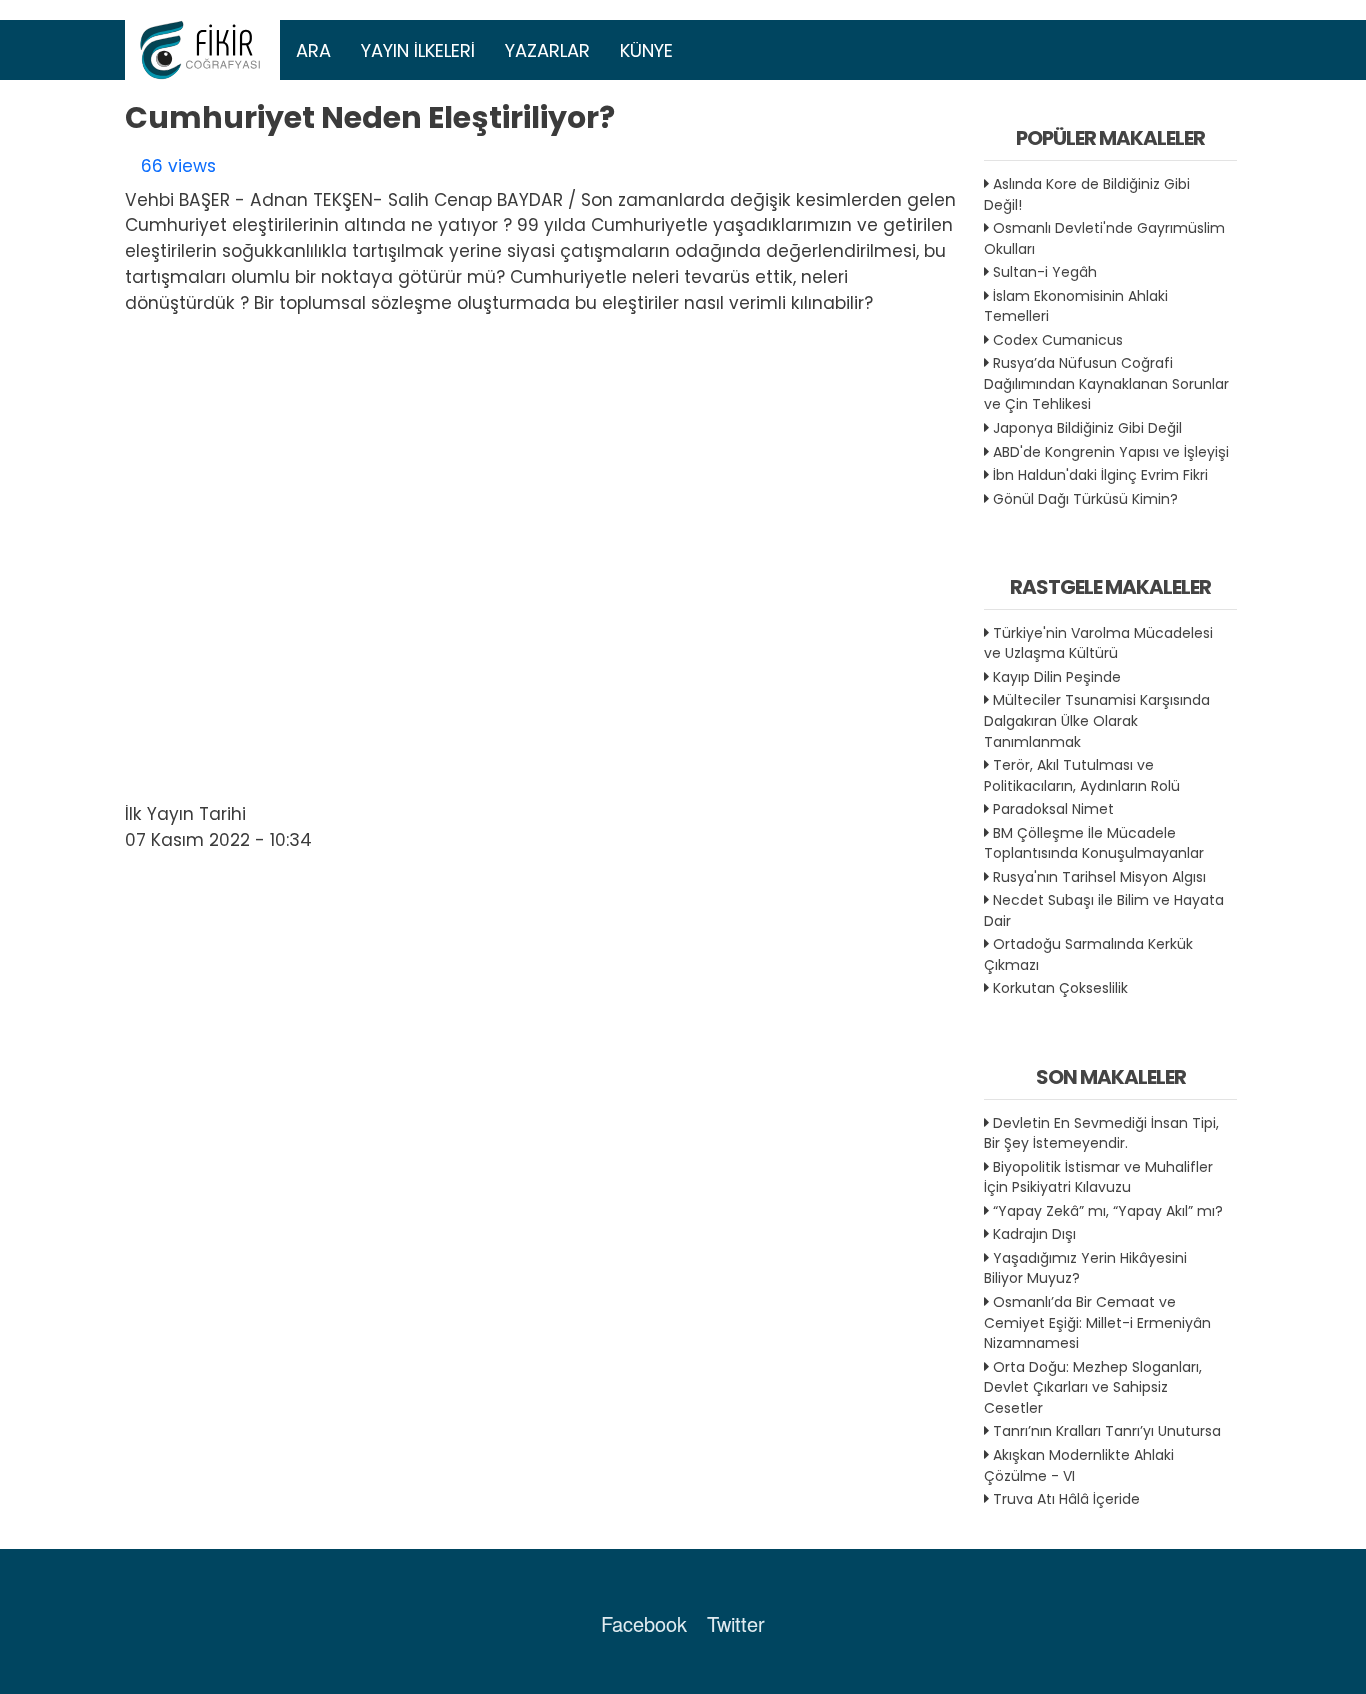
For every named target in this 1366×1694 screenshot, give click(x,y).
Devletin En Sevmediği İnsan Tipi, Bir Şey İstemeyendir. (1101, 1133)
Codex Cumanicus (1058, 340)
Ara (313, 50)
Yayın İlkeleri (418, 50)
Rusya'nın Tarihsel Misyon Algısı (1099, 877)
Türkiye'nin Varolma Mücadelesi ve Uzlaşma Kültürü (1098, 643)
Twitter (736, 1623)
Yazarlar (547, 50)
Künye (646, 50)
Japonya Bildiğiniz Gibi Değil (1087, 428)
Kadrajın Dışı (1034, 1234)
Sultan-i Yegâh (1045, 272)
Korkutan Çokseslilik (1060, 988)
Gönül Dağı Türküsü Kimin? (1085, 499)
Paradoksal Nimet (1053, 809)
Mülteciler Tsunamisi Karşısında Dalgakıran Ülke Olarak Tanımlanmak (1097, 720)
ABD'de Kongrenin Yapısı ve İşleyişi (1111, 452)
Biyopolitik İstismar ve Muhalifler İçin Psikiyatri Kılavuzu (1098, 1177)
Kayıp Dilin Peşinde (1057, 677)
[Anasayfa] (203, 50)
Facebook (644, 1623)
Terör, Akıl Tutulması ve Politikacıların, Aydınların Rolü (1082, 775)
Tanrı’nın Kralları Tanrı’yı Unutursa (1107, 1431)
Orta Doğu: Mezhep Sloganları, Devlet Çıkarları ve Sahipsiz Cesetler (1093, 1387)
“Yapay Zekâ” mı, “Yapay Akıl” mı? (1108, 1211)
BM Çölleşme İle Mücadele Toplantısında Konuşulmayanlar (1094, 843)
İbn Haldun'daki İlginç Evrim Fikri (1100, 475)
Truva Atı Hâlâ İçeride (1066, 1499)
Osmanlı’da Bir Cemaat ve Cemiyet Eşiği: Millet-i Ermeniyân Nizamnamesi (1097, 1322)
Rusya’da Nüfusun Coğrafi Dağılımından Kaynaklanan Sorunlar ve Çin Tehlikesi (1106, 383)
